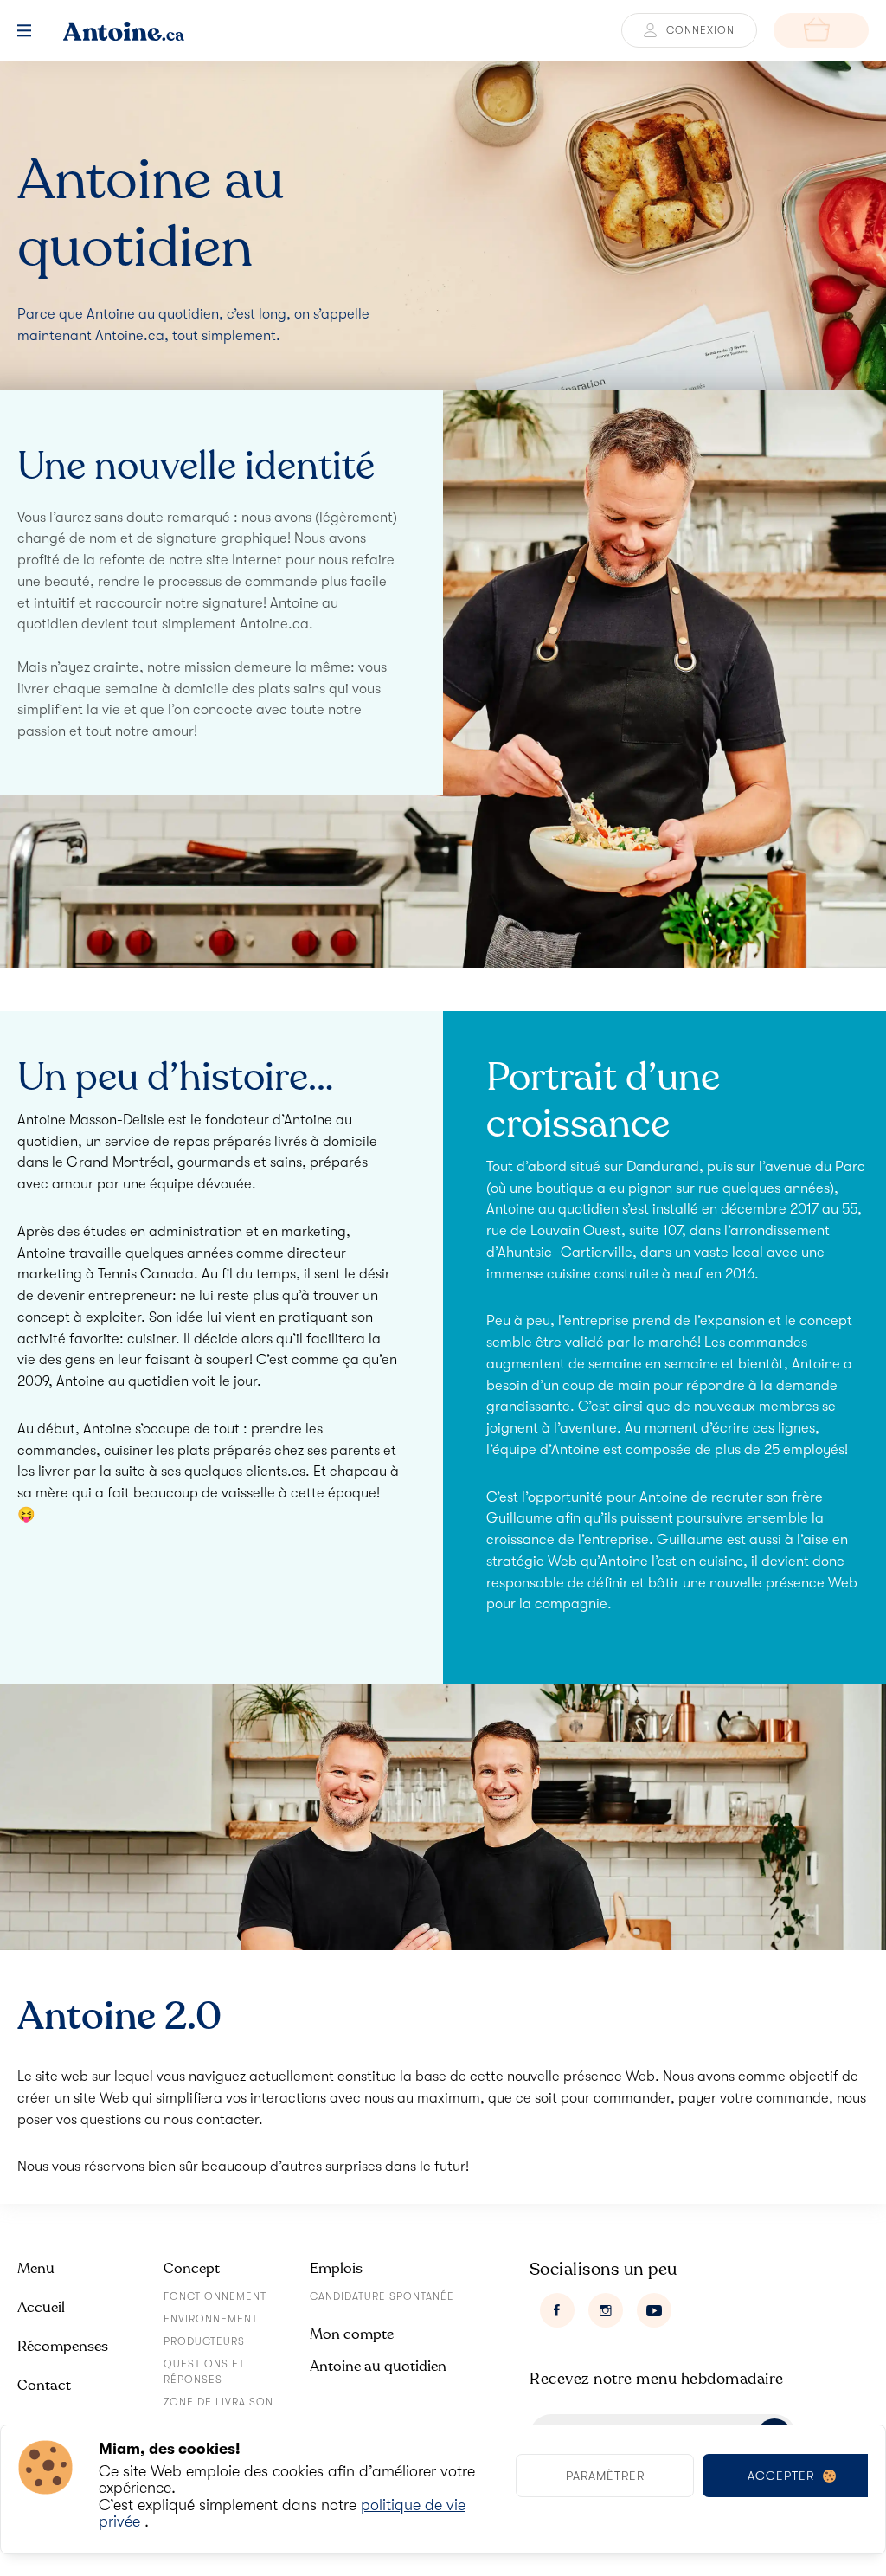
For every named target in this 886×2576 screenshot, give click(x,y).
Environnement (211, 2319)
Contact (44, 2385)
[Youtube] (654, 2310)
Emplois (336, 2268)
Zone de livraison (218, 2402)
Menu (36, 2268)
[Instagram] (606, 2310)
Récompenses (63, 2346)
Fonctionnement (215, 2296)
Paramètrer (605, 2476)
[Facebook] (557, 2310)
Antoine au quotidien (378, 2366)
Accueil (41, 2307)
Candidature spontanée (382, 2296)
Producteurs (204, 2341)
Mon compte (352, 2334)
